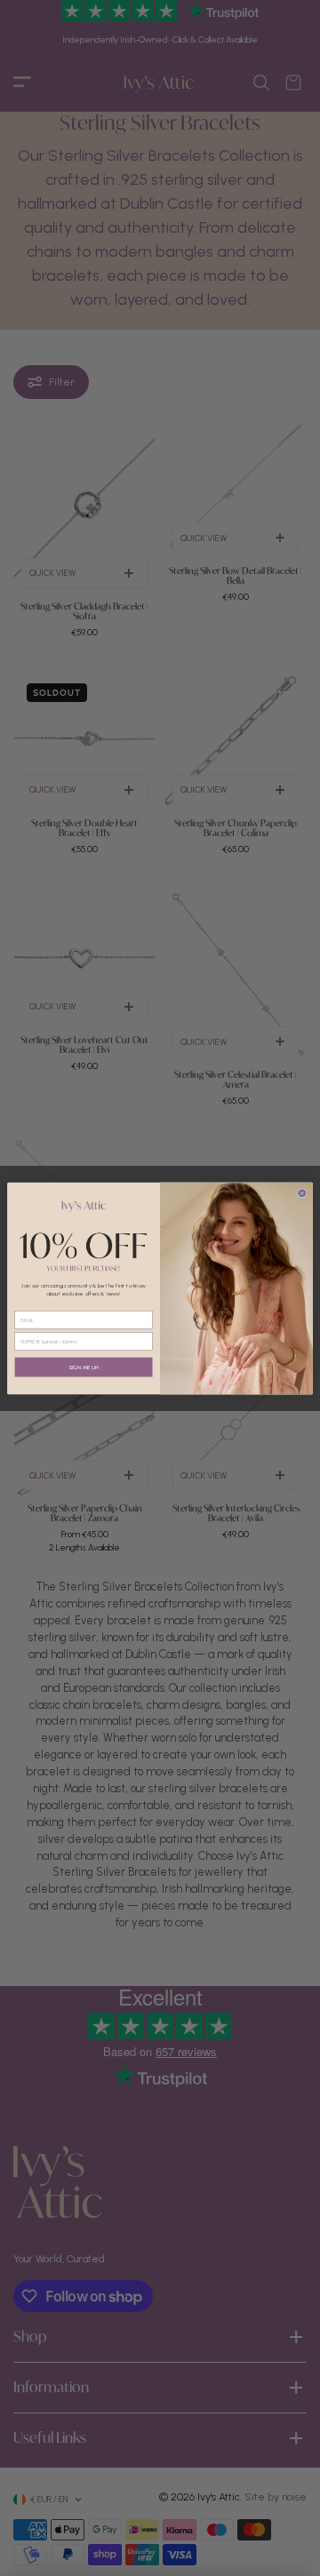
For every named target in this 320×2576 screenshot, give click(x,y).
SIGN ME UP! (84, 1366)
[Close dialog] (302, 1192)
